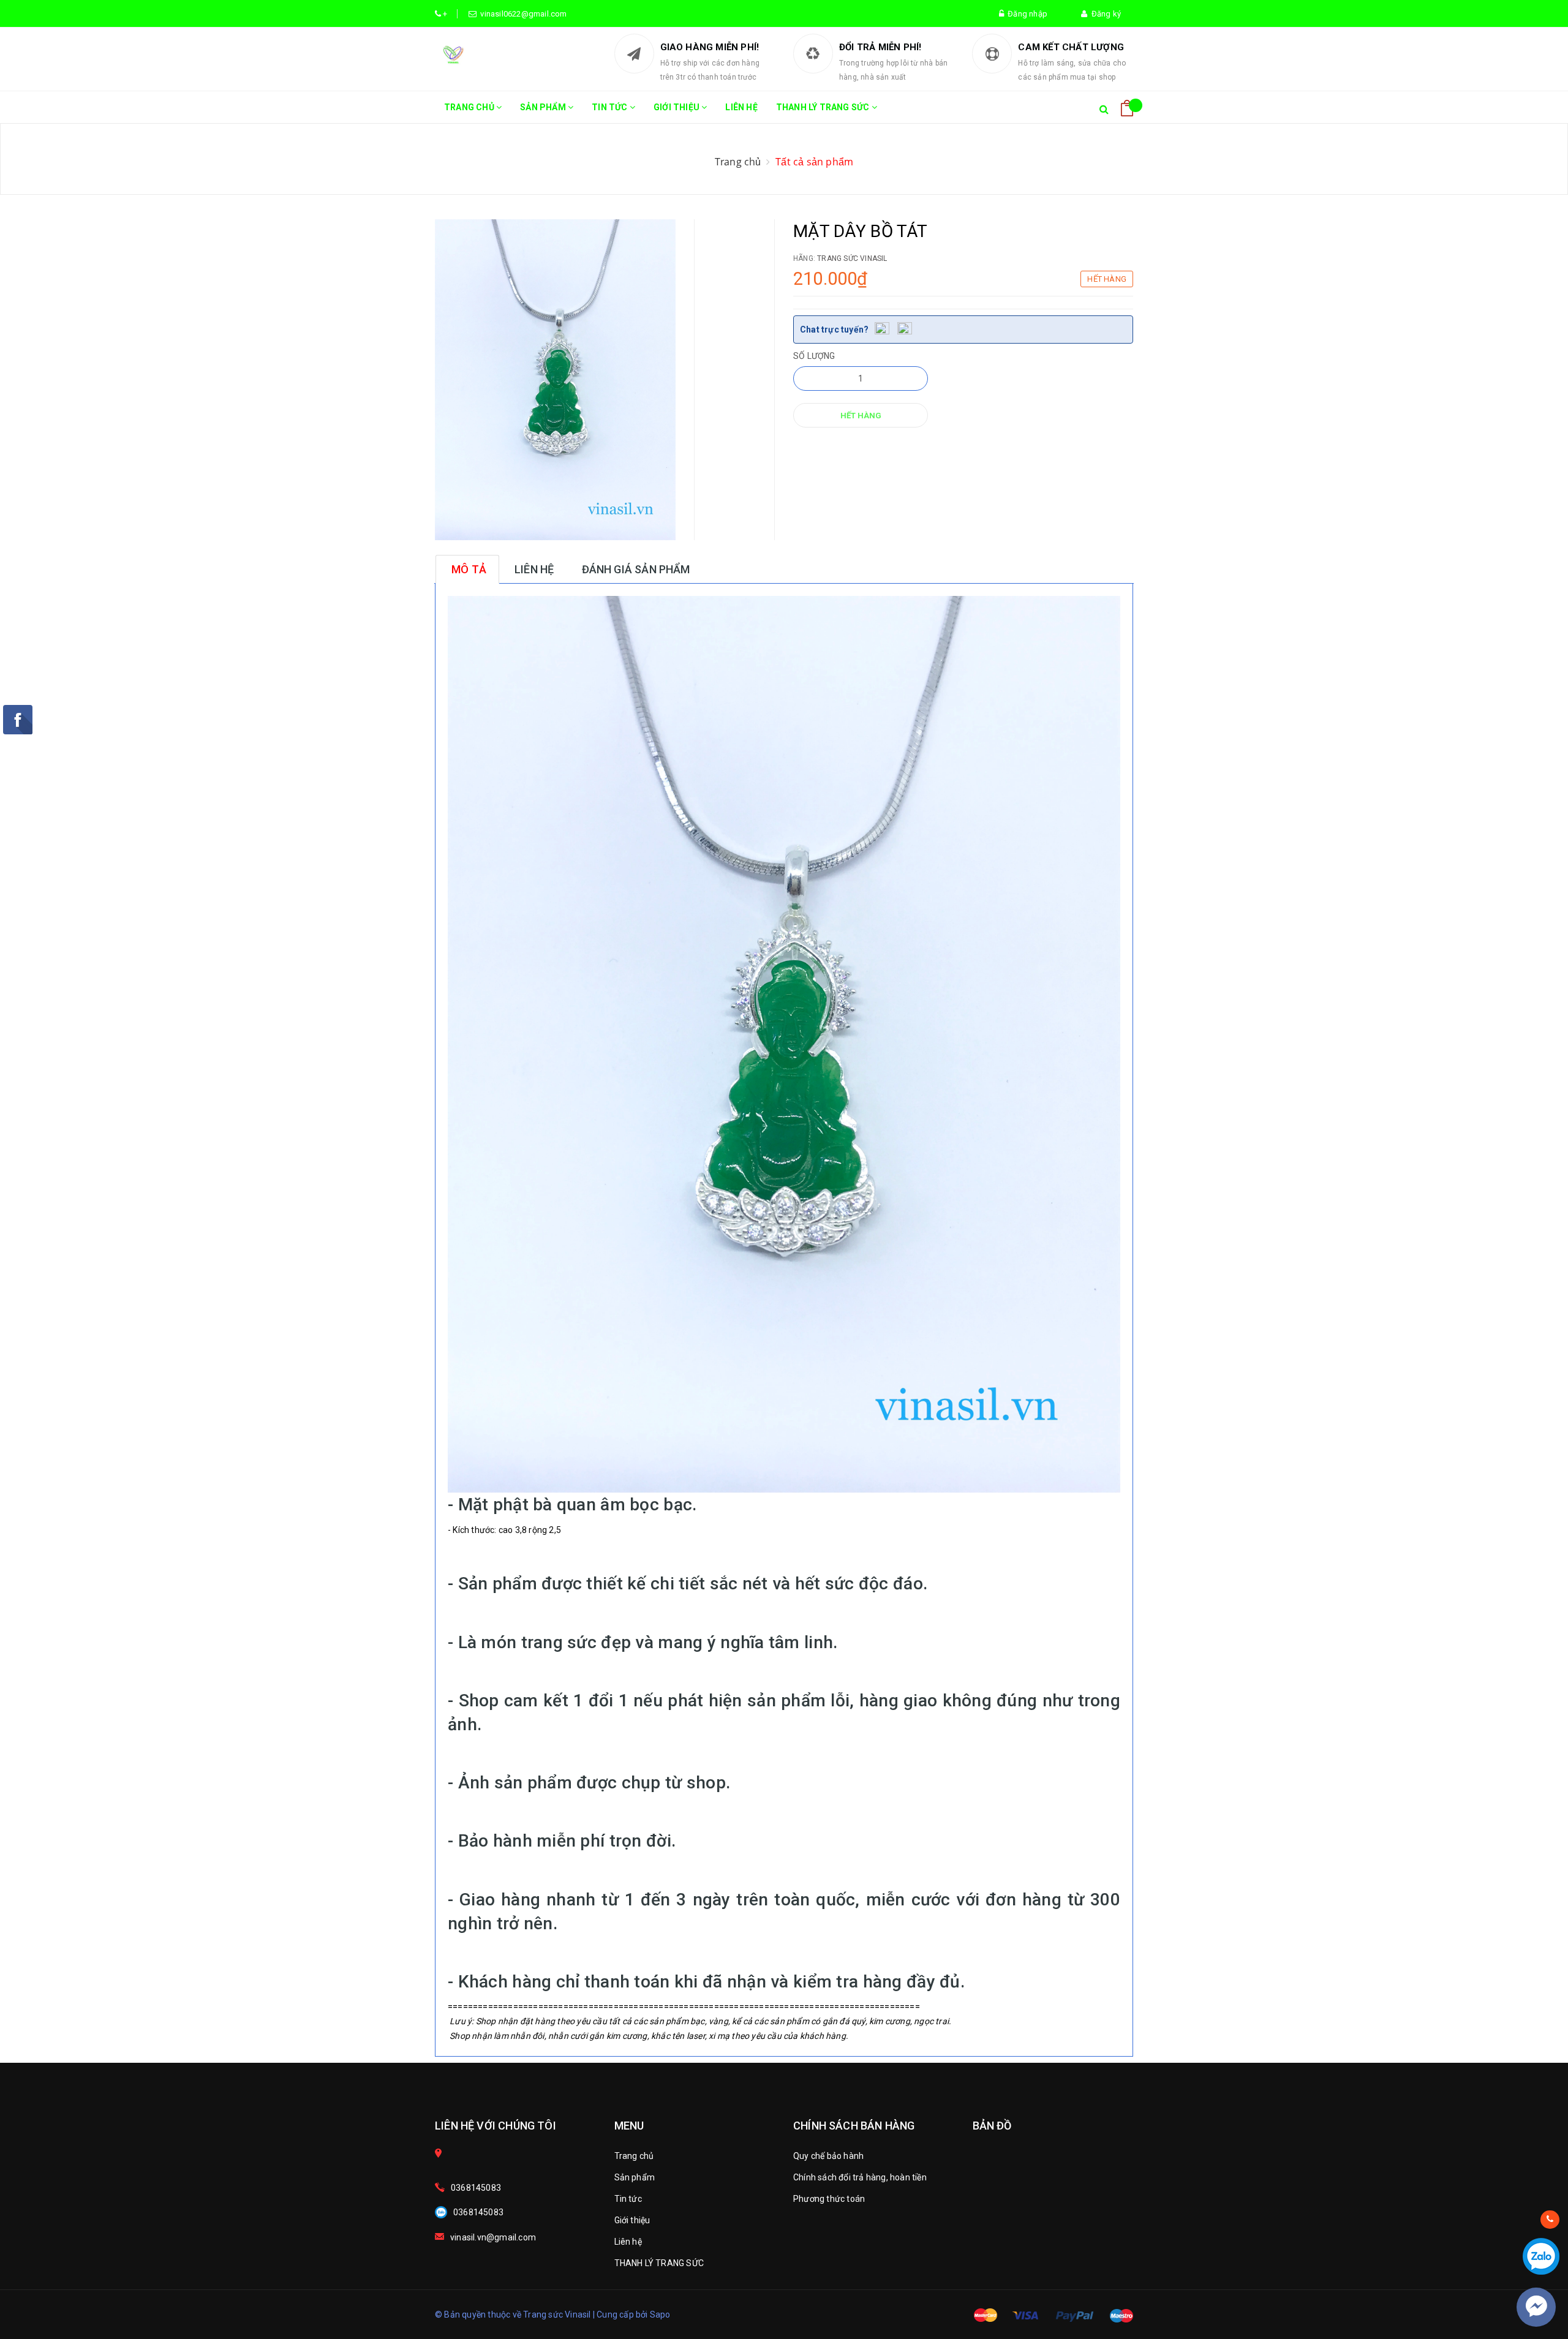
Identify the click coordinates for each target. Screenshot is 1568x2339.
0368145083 (476, 2188)
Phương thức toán (829, 2199)
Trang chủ (470, 107)
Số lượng (814, 356)
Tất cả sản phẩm (814, 162)
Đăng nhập (1026, 14)
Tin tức (611, 107)
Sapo (660, 2315)
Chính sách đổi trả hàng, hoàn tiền (860, 2177)
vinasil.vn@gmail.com (493, 2237)
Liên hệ (741, 107)
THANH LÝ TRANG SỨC (824, 107)
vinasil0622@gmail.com (522, 14)
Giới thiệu (677, 107)
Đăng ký (1104, 14)
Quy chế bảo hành (828, 2156)
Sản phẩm (544, 107)
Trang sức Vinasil (852, 258)
